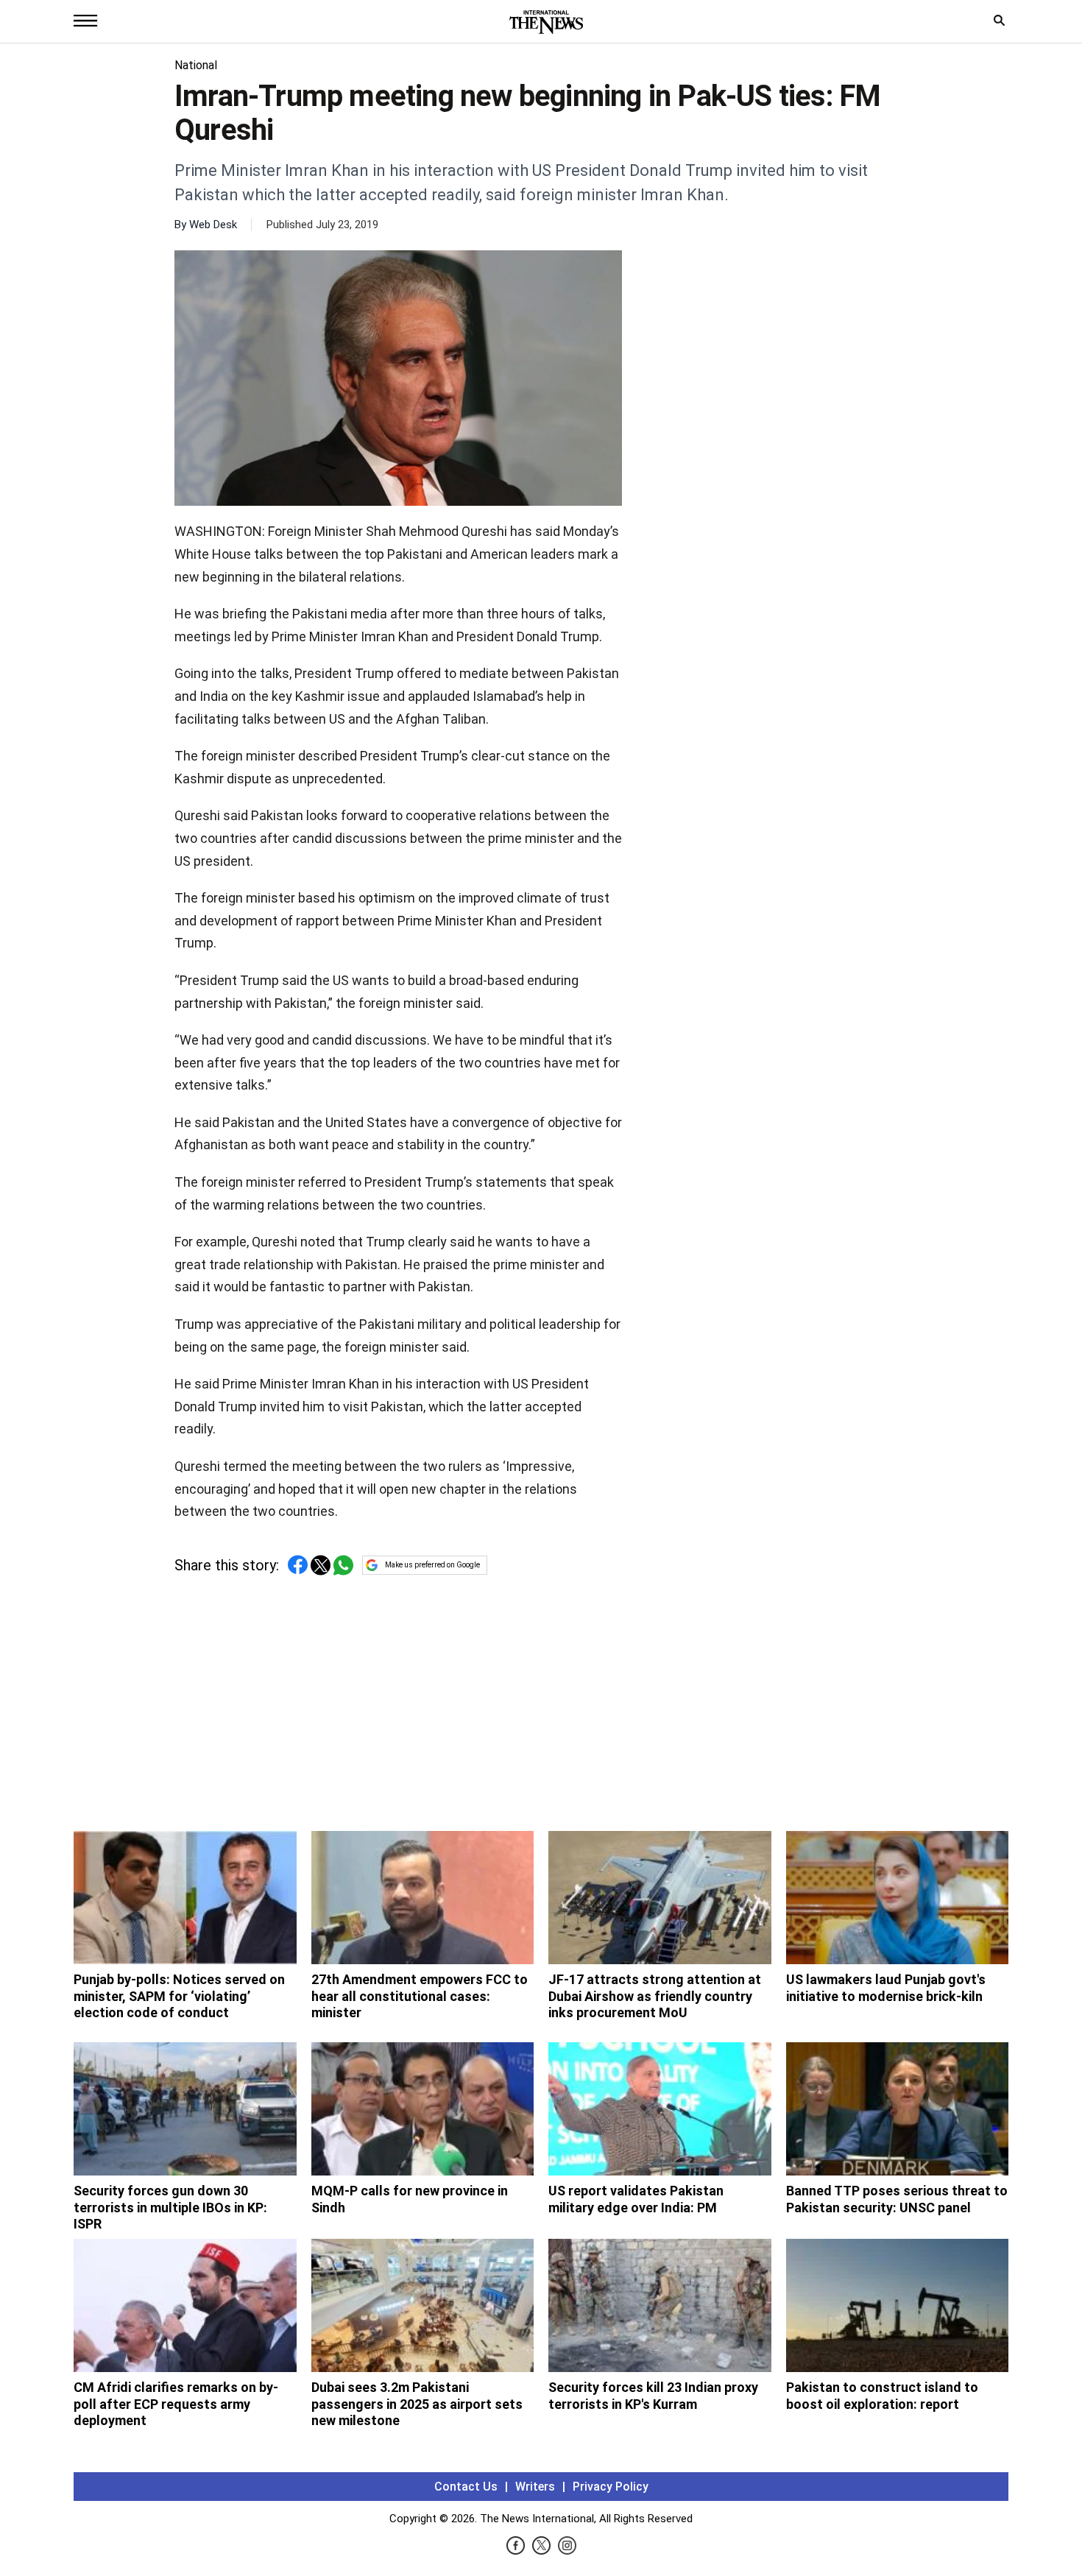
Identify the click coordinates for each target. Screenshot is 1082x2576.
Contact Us (466, 2487)
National (196, 65)
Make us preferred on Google (432, 1565)
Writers (535, 2487)
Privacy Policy (611, 2487)
